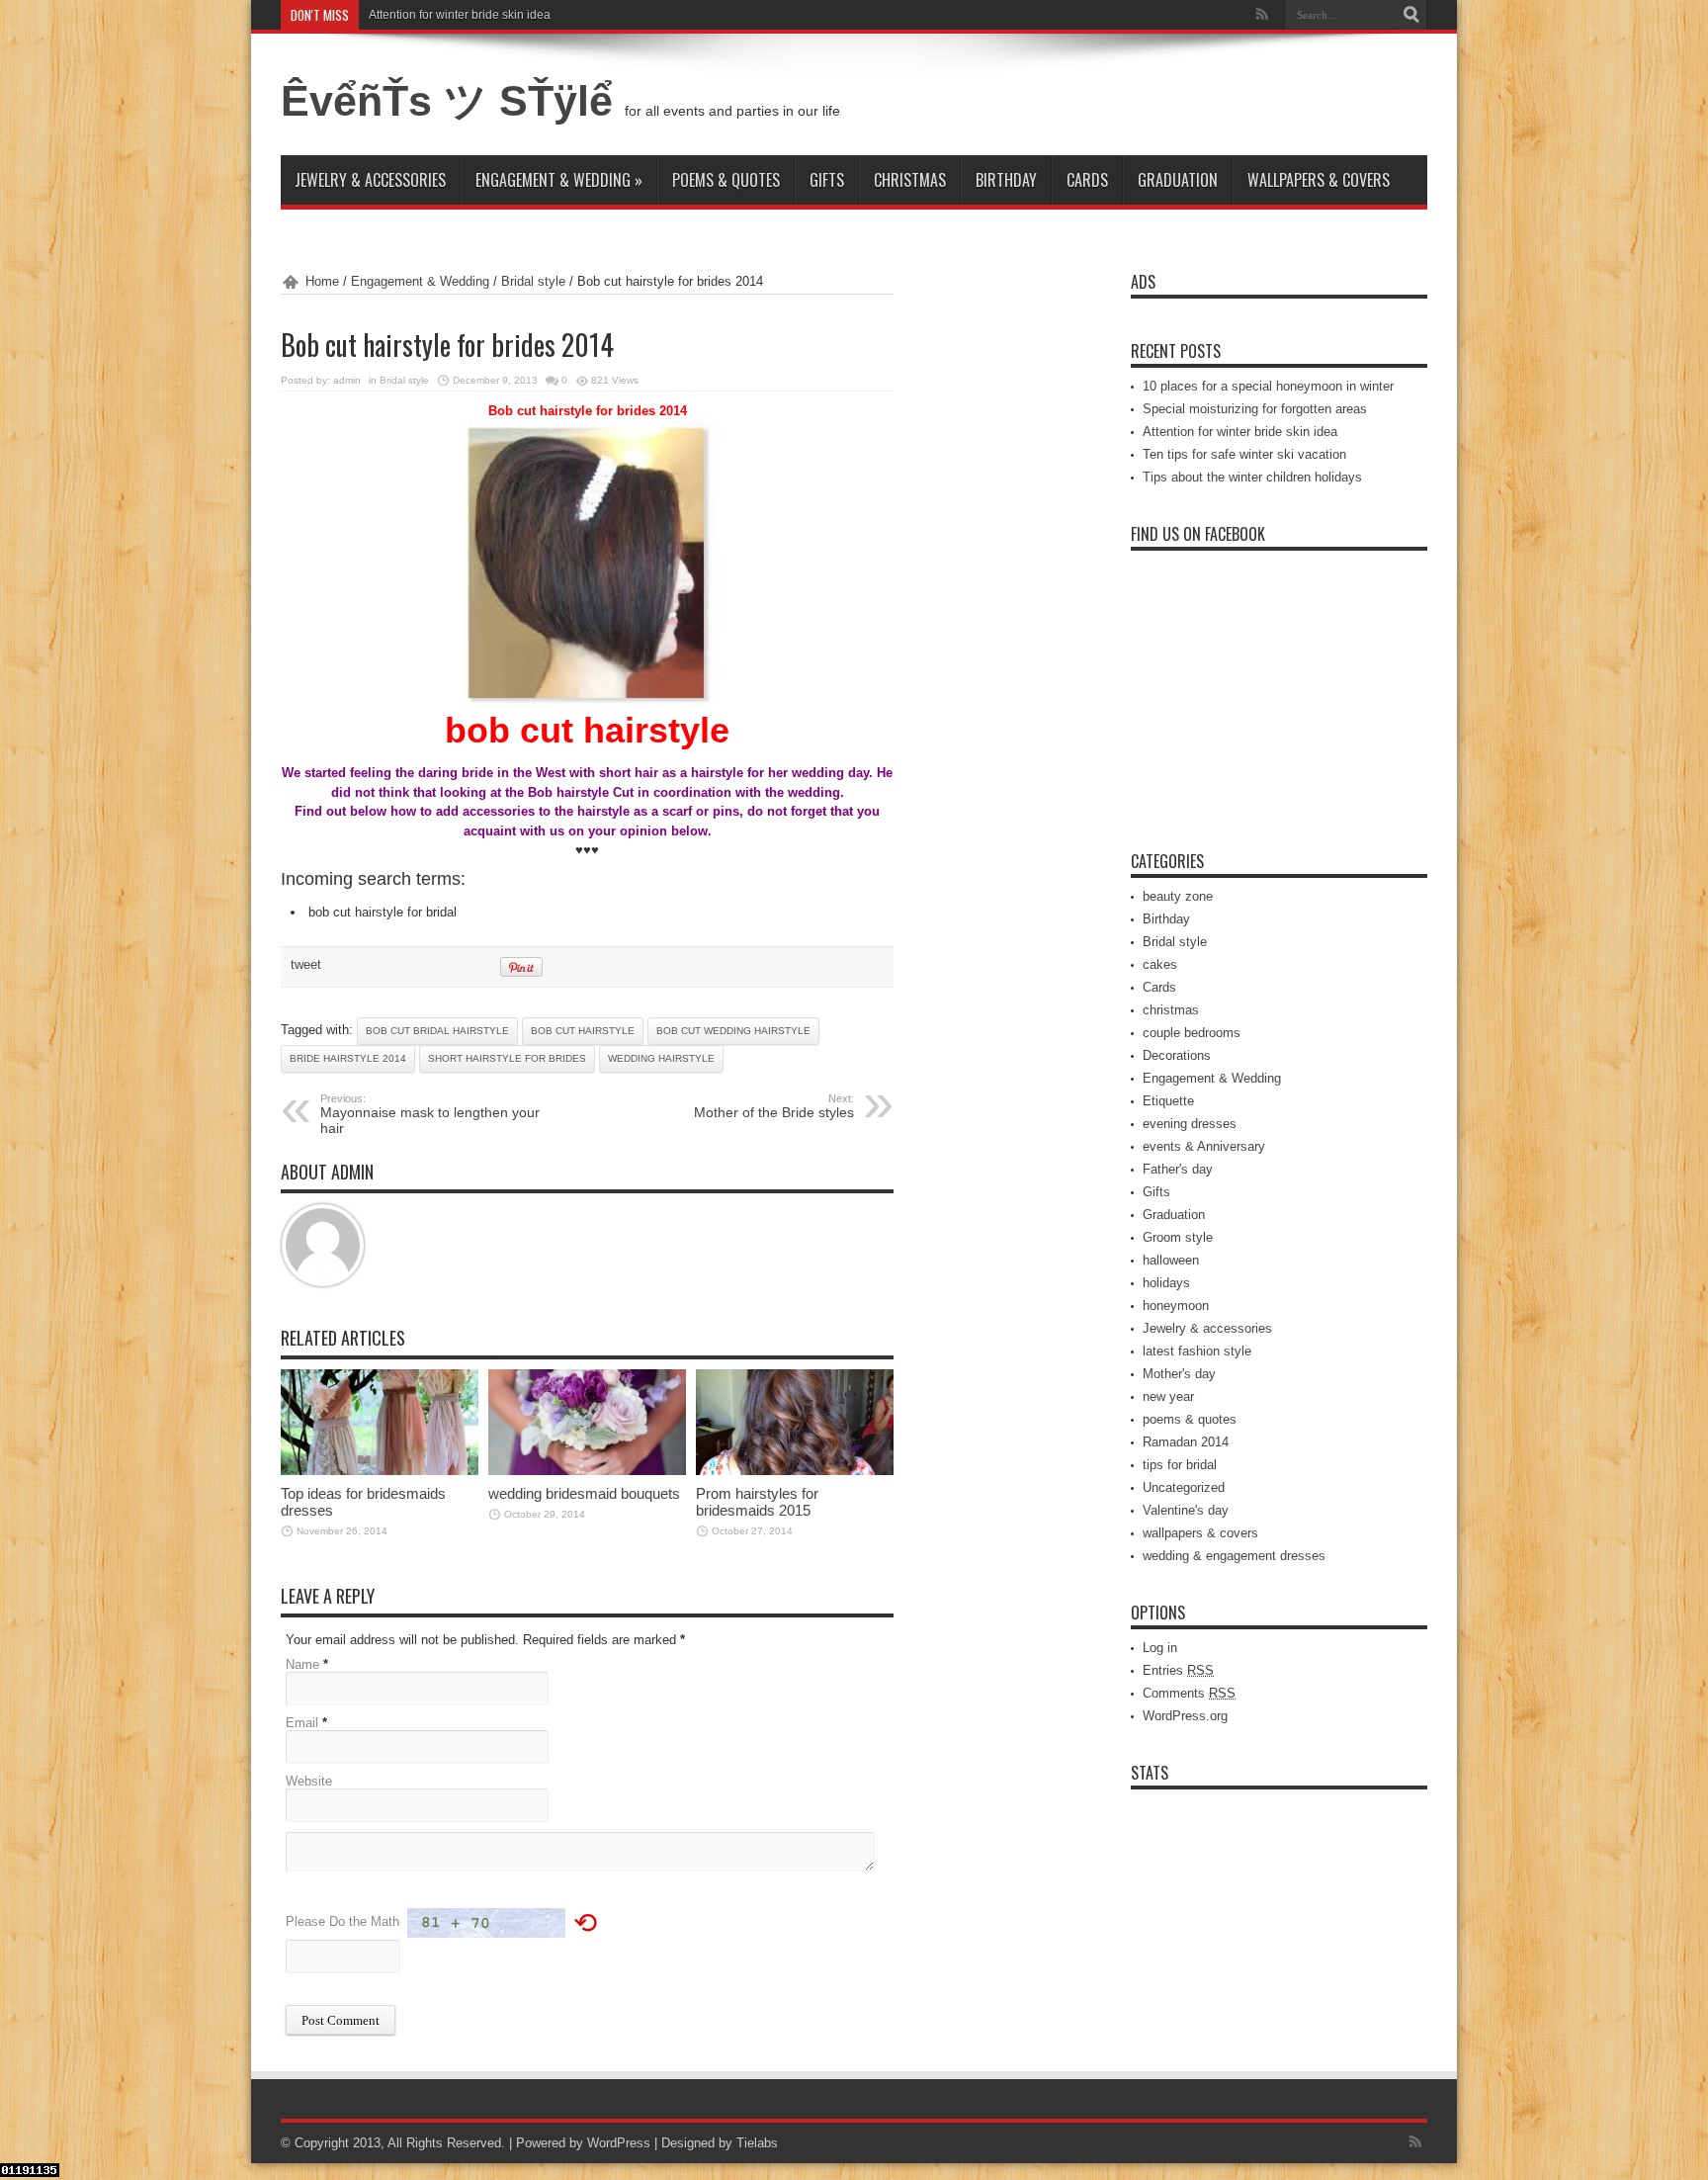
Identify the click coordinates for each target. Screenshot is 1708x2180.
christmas (910, 180)
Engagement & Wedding (559, 180)
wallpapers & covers (1319, 180)
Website (309, 1781)
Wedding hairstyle (661, 1058)
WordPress (619, 2143)
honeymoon (1176, 1306)
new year (1168, 1396)
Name (302, 1664)
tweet (306, 964)
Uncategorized (1184, 1487)
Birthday (1006, 180)
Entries (1178, 1670)
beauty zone (1178, 896)
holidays (1166, 1283)
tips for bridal (1180, 1465)
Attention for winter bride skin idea (460, 15)
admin (347, 380)
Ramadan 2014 (1186, 1442)
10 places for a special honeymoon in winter (1268, 386)
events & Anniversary (1204, 1146)
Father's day (1178, 1169)
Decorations (1177, 1055)
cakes (1160, 964)
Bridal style (533, 281)
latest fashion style (1197, 1351)
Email (302, 1723)
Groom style (1178, 1237)
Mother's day (1179, 1374)
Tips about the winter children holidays (1252, 477)
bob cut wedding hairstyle (733, 1031)
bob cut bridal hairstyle (437, 1031)
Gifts (827, 180)
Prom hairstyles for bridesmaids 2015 (757, 1502)
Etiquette (1168, 1101)
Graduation (1178, 180)
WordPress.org (1185, 1716)
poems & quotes (726, 180)
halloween (1171, 1260)
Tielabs (757, 2143)
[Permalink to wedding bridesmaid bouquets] (587, 1471)
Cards (1087, 180)
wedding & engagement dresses (1234, 1556)
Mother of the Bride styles (774, 1106)
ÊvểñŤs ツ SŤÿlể (453, 101)
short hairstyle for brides (507, 1058)
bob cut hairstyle (583, 1031)
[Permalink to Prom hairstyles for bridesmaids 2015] (795, 1471)
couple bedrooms (1192, 1033)
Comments (1189, 1693)
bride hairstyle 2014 (348, 1058)
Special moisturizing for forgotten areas (1255, 409)
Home (322, 281)
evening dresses (1190, 1124)
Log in (1160, 1648)
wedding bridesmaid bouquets (584, 1493)
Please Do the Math (342, 1921)
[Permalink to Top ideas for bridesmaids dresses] (380, 1471)
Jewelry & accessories (370, 180)
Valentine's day (1186, 1510)
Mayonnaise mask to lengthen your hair (430, 1114)
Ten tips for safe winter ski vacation (1244, 454)
